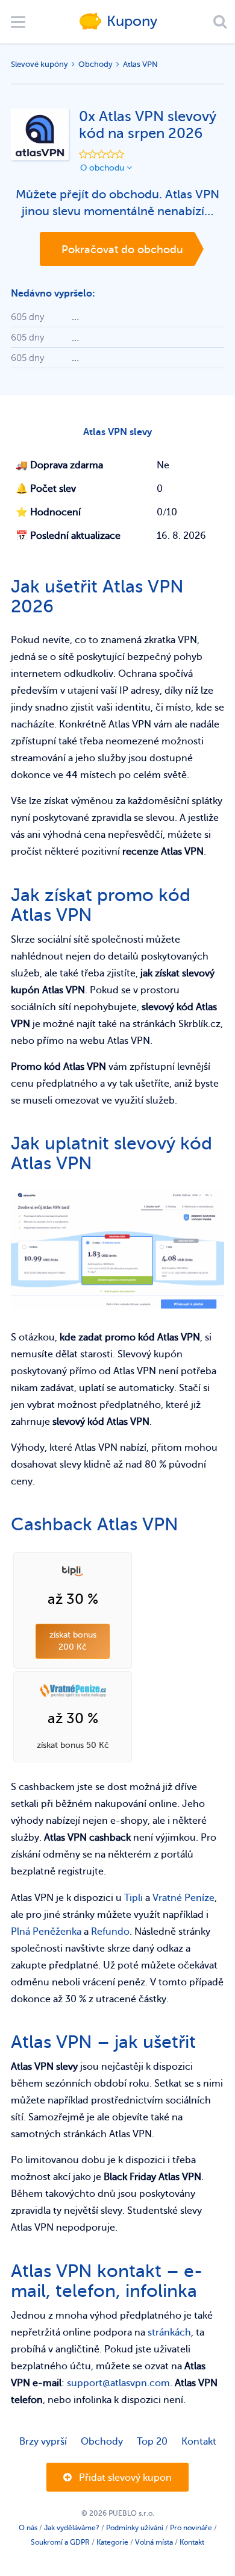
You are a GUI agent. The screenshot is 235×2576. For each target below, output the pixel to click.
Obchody (96, 64)
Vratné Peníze (183, 1898)
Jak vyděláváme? (72, 2528)
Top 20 (152, 2442)
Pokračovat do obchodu (122, 250)
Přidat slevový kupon (124, 2478)
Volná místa (154, 2542)
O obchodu (103, 168)
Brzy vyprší (43, 2442)
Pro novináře (191, 2528)
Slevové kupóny (39, 64)
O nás (28, 2528)
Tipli (133, 1898)
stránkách (169, 2333)
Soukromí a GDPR (60, 2542)
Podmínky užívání (135, 2528)
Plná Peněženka (46, 1932)
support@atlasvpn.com (118, 2383)
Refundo (110, 1932)
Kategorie (112, 2542)
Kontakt (199, 2442)
